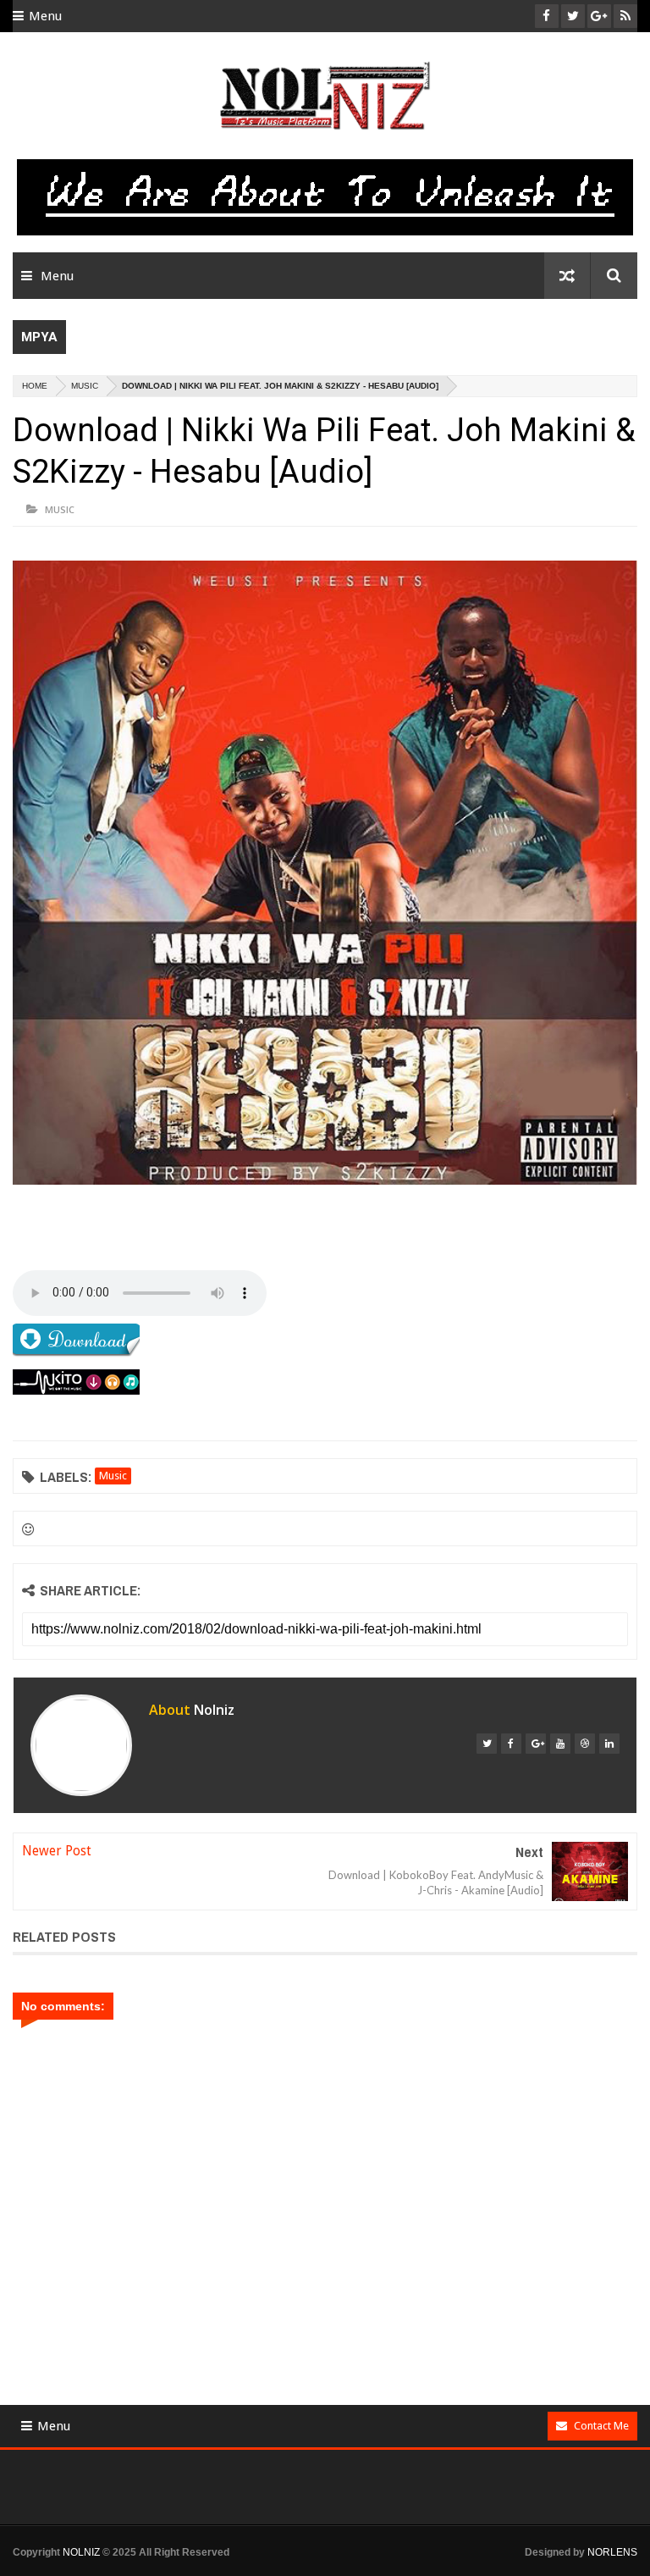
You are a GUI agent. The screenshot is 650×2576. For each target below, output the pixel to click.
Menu (45, 16)
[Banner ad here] (338, 2568)
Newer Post (57, 1851)
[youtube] (560, 1744)
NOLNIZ (81, 2552)
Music (85, 386)
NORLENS (612, 2552)
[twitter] (487, 1744)
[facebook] (511, 1744)
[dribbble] (585, 1744)
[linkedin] (609, 1744)
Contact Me (601, 2426)
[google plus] (536, 1744)
